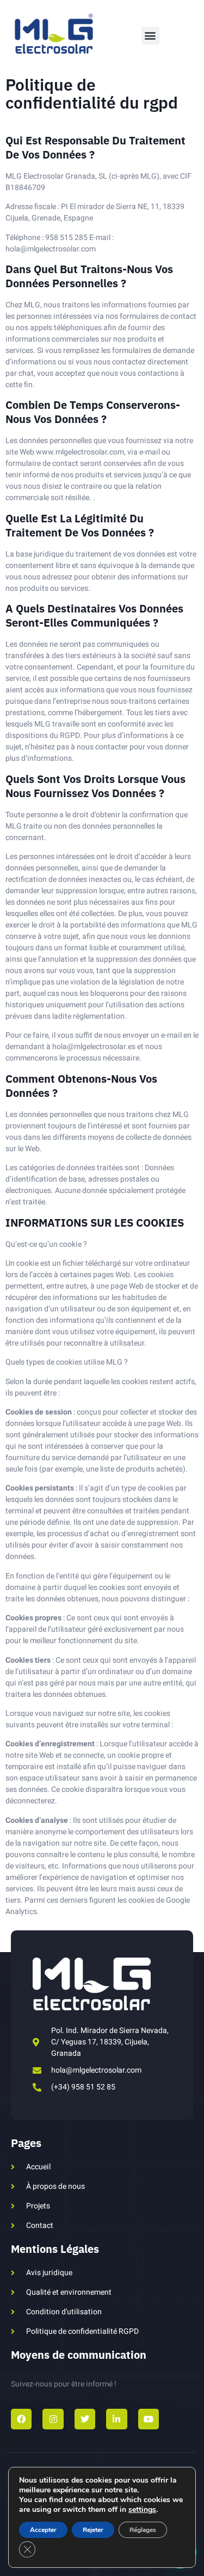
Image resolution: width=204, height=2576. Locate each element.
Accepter (43, 2530)
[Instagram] (53, 2419)
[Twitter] (85, 2419)
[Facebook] (21, 2419)
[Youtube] (149, 2419)
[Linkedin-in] (116, 2419)
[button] (150, 36)
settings (142, 2510)
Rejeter (93, 2530)
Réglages (143, 2530)
